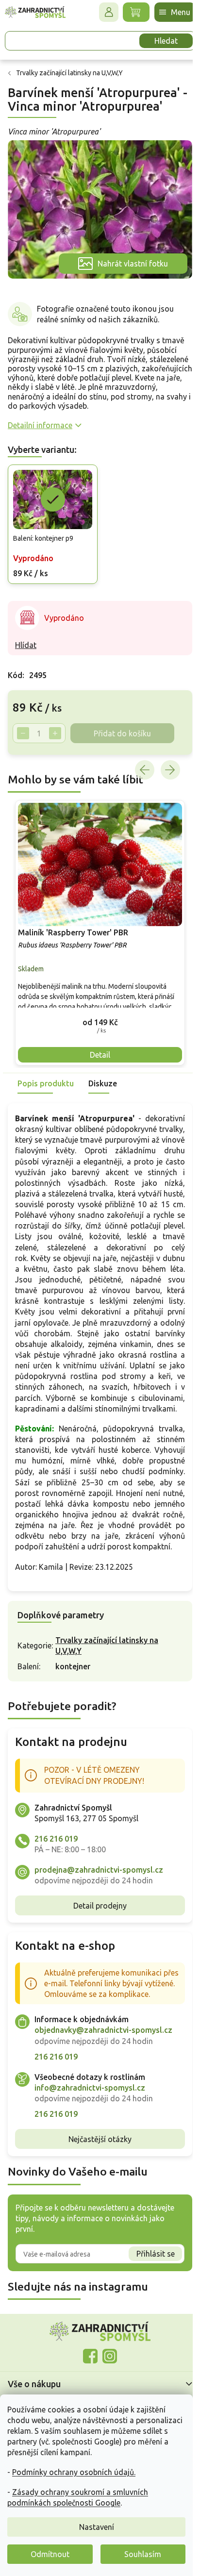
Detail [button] (97, 1041)
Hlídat (26, 637)
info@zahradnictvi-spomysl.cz (90, 2117)
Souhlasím (143, 2554)
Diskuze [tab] (103, 1070)
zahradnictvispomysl (106, 2386)
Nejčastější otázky (97, 2168)
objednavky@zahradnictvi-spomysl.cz (103, 2060)
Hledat (159, 41)
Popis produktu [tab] (46, 1070)
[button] (96, 1008)
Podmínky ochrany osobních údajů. (74, 2472)
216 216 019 (56, 1857)
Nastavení (97, 2527)
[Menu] (167, 12)
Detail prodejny (97, 1924)
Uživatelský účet (101, 12)
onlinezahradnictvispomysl (87, 2386)
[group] (96, 922)
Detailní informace (40, 420)
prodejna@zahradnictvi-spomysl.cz (99, 1888)
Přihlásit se (148, 2283)
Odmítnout (50, 2554)
